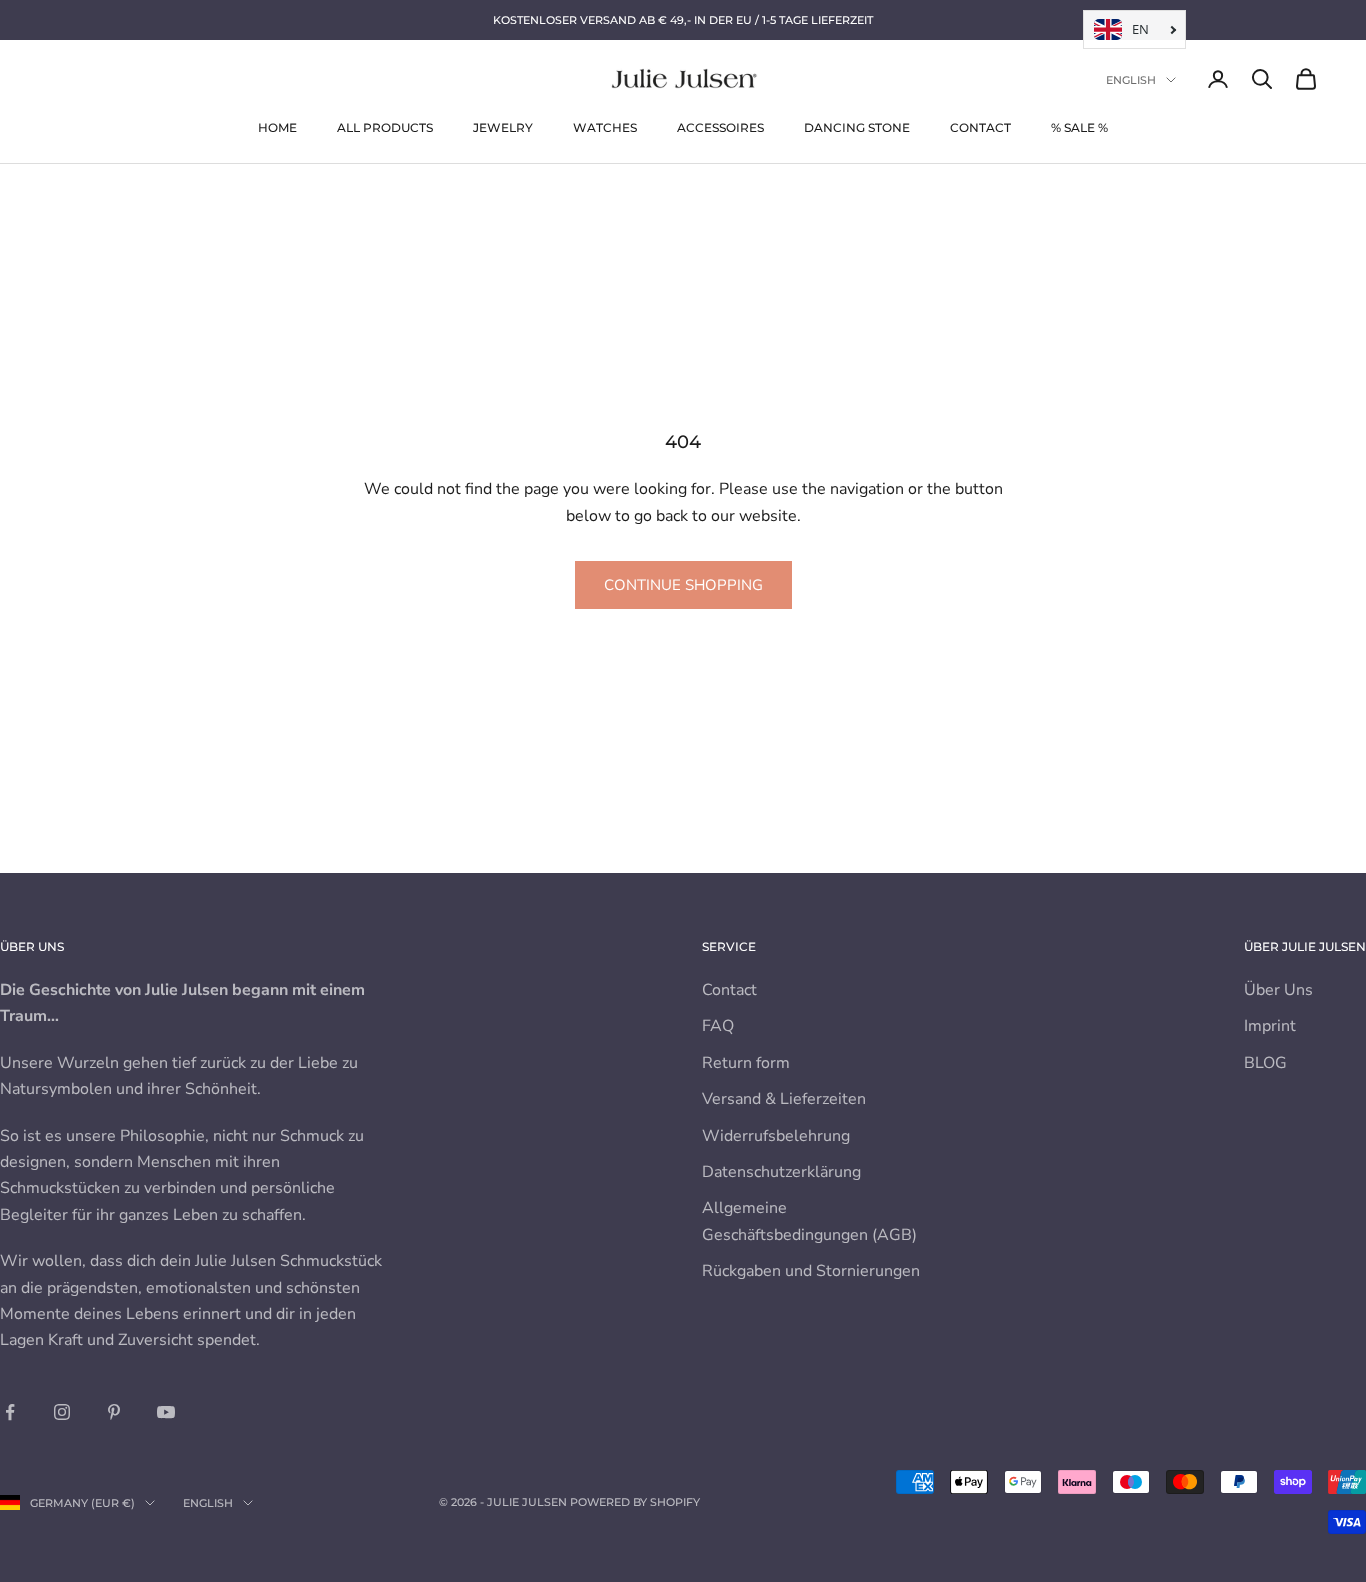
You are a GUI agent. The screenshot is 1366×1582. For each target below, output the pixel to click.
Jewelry (503, 127)
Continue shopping (683, 585)
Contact (980, 127)
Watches (605, 127)
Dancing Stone (857, 127)
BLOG (1265, 1063)
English (1131, 80)
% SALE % (1079, 127)
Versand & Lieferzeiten (784, 1099)
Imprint (1270, 1026)
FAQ (718, 1026)
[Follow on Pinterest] (114, 1412)
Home (277, 127)
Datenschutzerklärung (781, 1172)
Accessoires (720, 127)
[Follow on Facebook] (10, 1412)
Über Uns (1278, 990)
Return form (746, 1063)
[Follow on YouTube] (166, 1412)
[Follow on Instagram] (62, 1412)
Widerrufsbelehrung (776, 1136)
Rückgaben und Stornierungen (811, 1271)
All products (385, 127)
